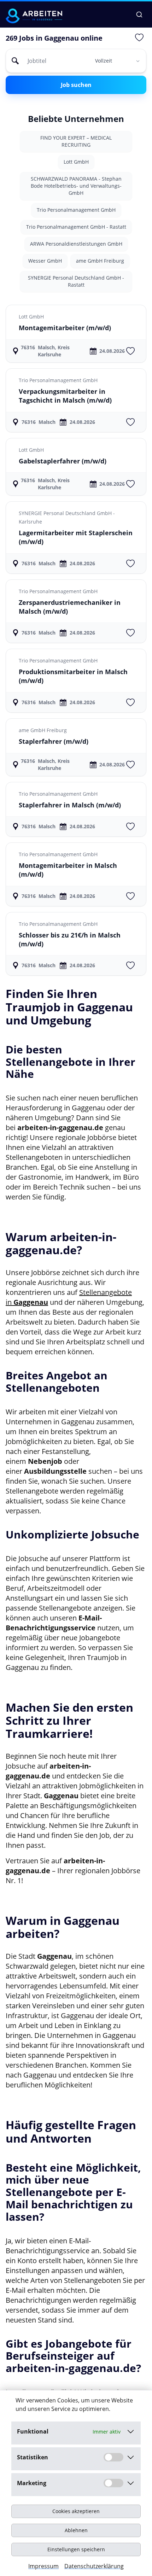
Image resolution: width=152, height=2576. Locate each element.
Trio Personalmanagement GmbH (76, 210)
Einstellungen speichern (76, 2549)
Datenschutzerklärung (94, 2566)
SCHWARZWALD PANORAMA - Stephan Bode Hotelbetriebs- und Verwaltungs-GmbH (76, 186)
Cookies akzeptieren (76, 2511)
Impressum (43, 2566)
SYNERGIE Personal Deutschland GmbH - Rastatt (76, 281)
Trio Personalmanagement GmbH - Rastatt (76, 227)
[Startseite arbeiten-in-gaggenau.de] (34, 16)
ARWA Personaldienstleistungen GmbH (76, 244)
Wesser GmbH (45, 261)
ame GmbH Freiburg (100, 261)
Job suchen (76, 85)
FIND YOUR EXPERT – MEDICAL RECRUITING (76, 141)
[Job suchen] (139, 14)
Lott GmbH (76, 162)
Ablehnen (76, 2530)
